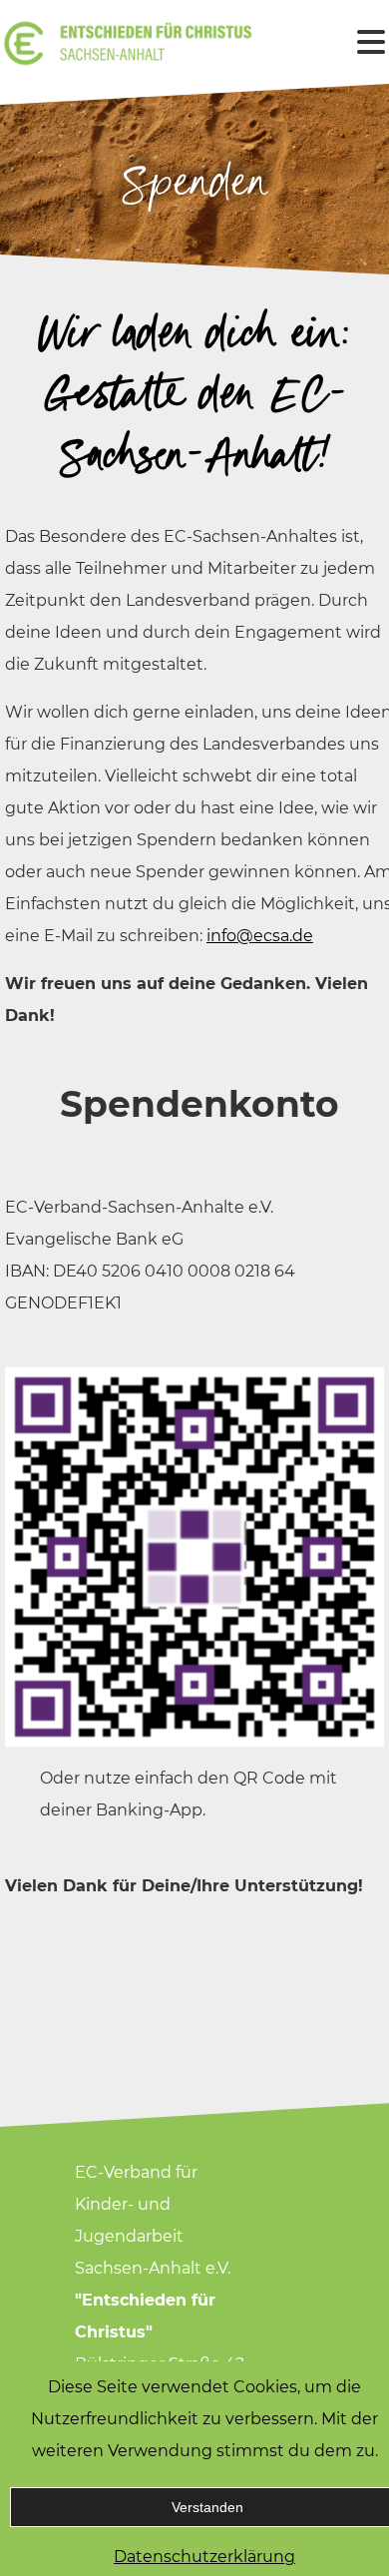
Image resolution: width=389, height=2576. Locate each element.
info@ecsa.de (260, 936)
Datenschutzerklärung (204, 2557)
